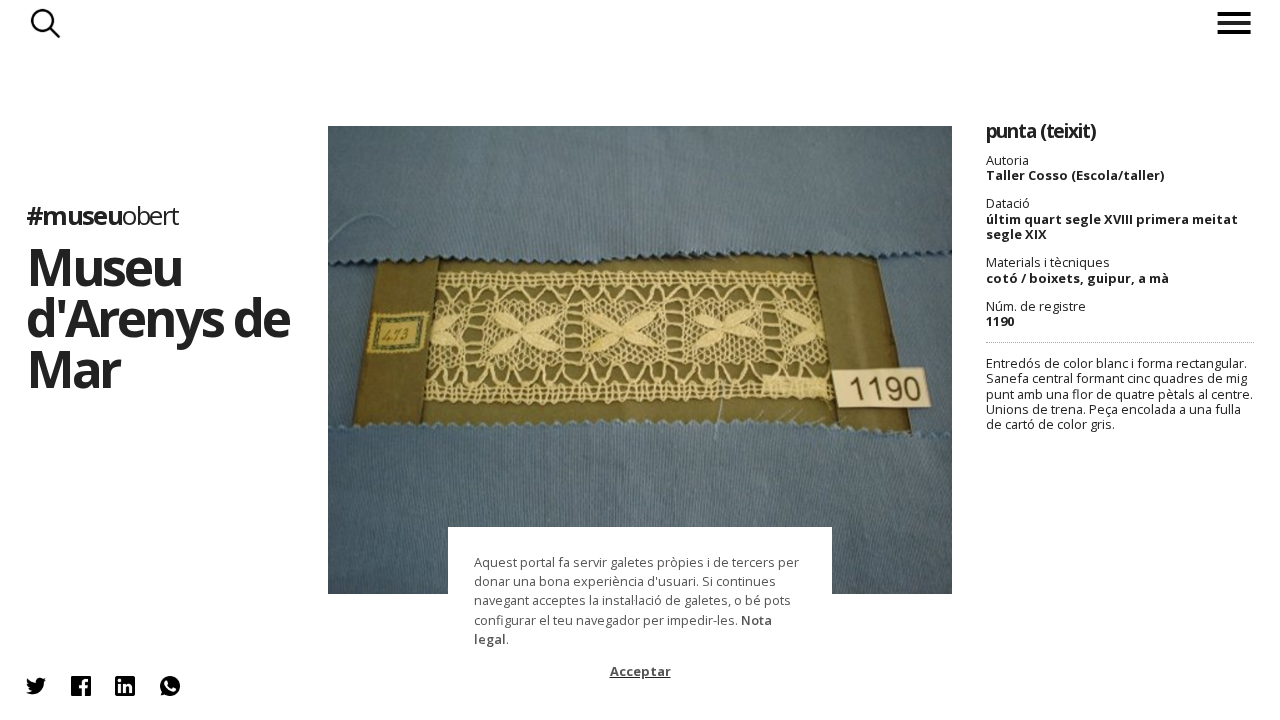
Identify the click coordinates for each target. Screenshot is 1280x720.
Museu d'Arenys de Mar (157, 317)
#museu (102, 215)
